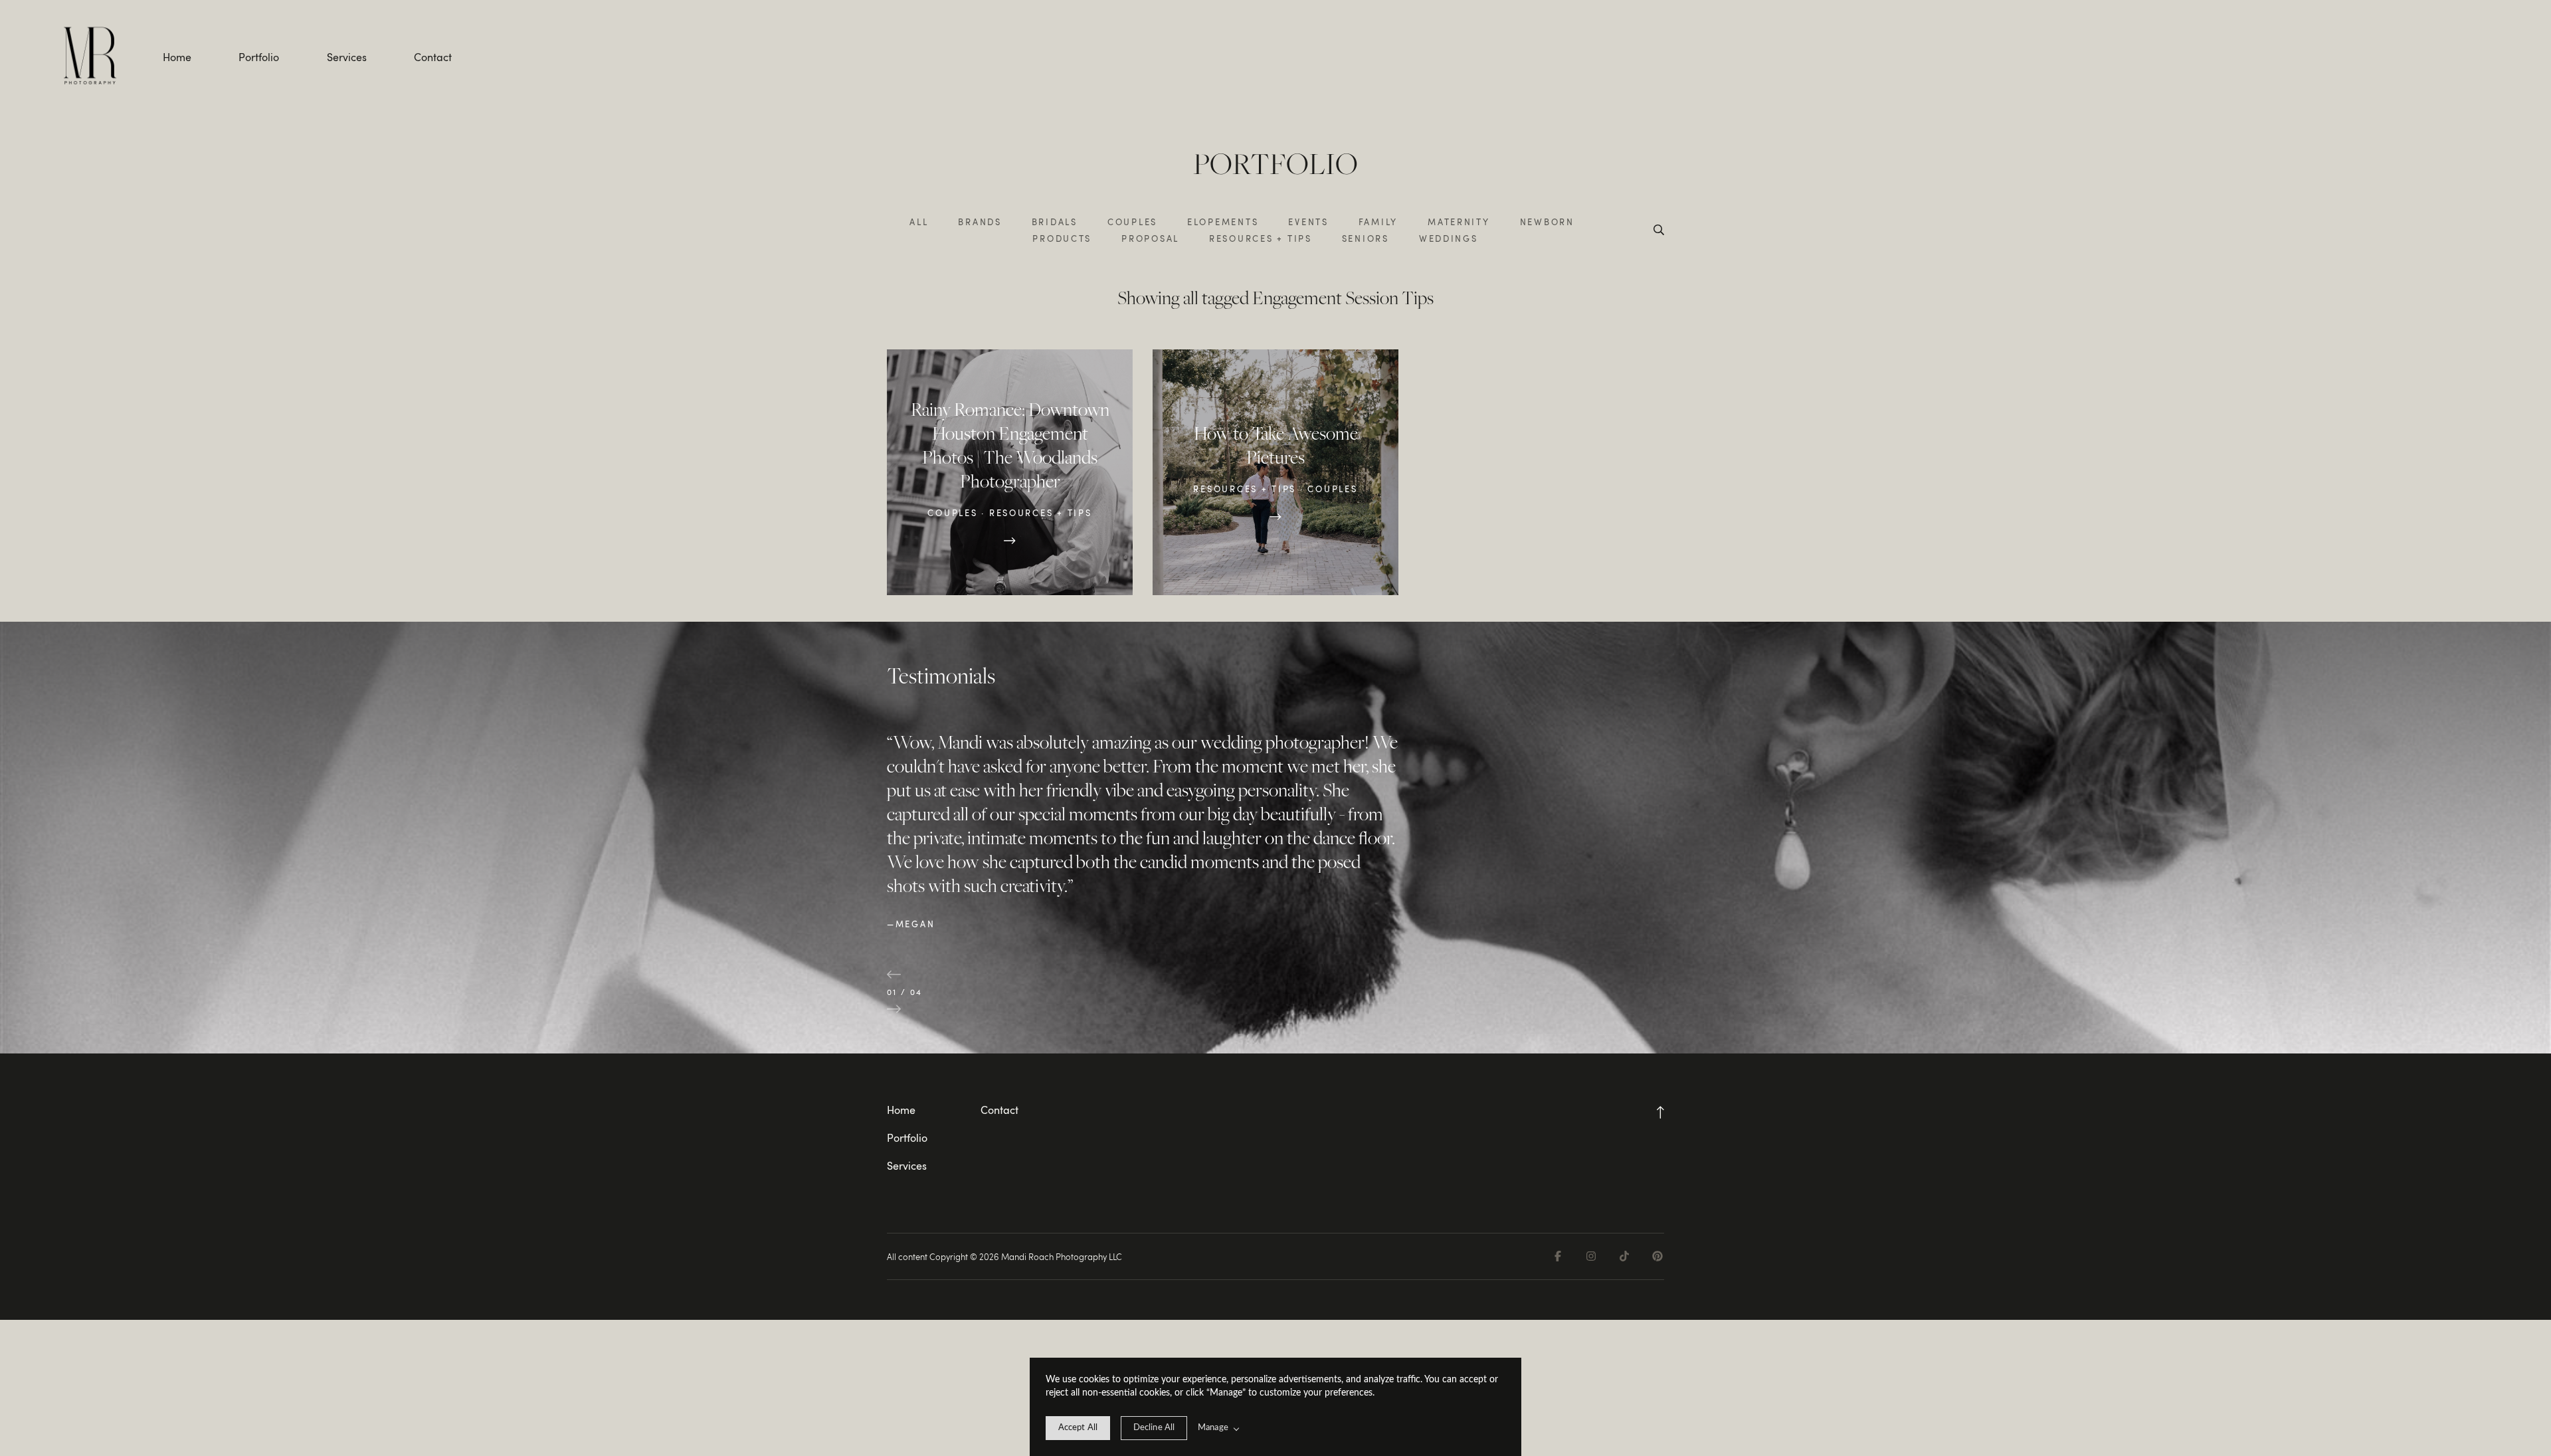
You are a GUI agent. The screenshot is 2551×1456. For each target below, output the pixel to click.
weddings (1449, 238)
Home (177, 57)
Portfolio (259, 57)
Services (347, 57)
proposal (1150, 238)
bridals (1055, 222)
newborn (1547, 222)
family (1378, 222)
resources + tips (1261, 238)
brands (980, 222)
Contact (433, 57)
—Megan (911, 924)
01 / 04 (905, 992)
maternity (1459, 222)
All (919, 222)
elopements (1223, 222)
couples (1132, 222)
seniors (1366, 238)
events (1308, 222)
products (1062, 238)
